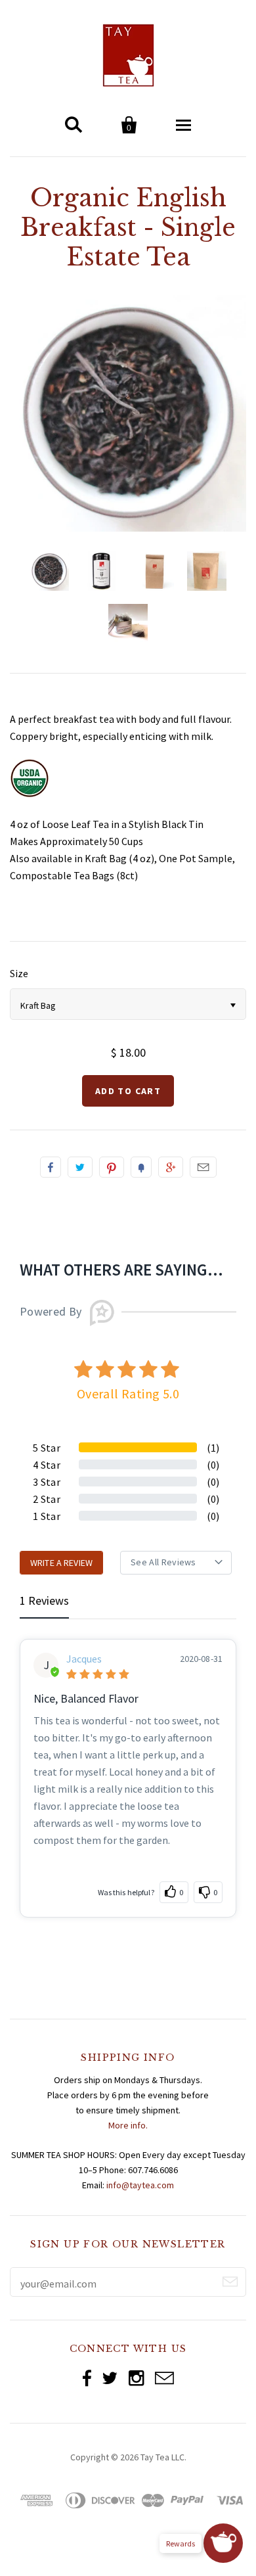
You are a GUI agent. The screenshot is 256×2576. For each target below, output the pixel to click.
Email (203, 1167)
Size (19, 973)
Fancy (141, 1167)
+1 (171, 1167)
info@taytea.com (140, 2185)
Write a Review (61, 1563)
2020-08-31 (201, 1659)
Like (51, 1167)
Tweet (80, 1167)
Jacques (84, 1659)
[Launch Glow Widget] (223, 2543)
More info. (128, 2125)
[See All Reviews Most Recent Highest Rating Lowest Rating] (176, 1563)
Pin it (112, 1167)
